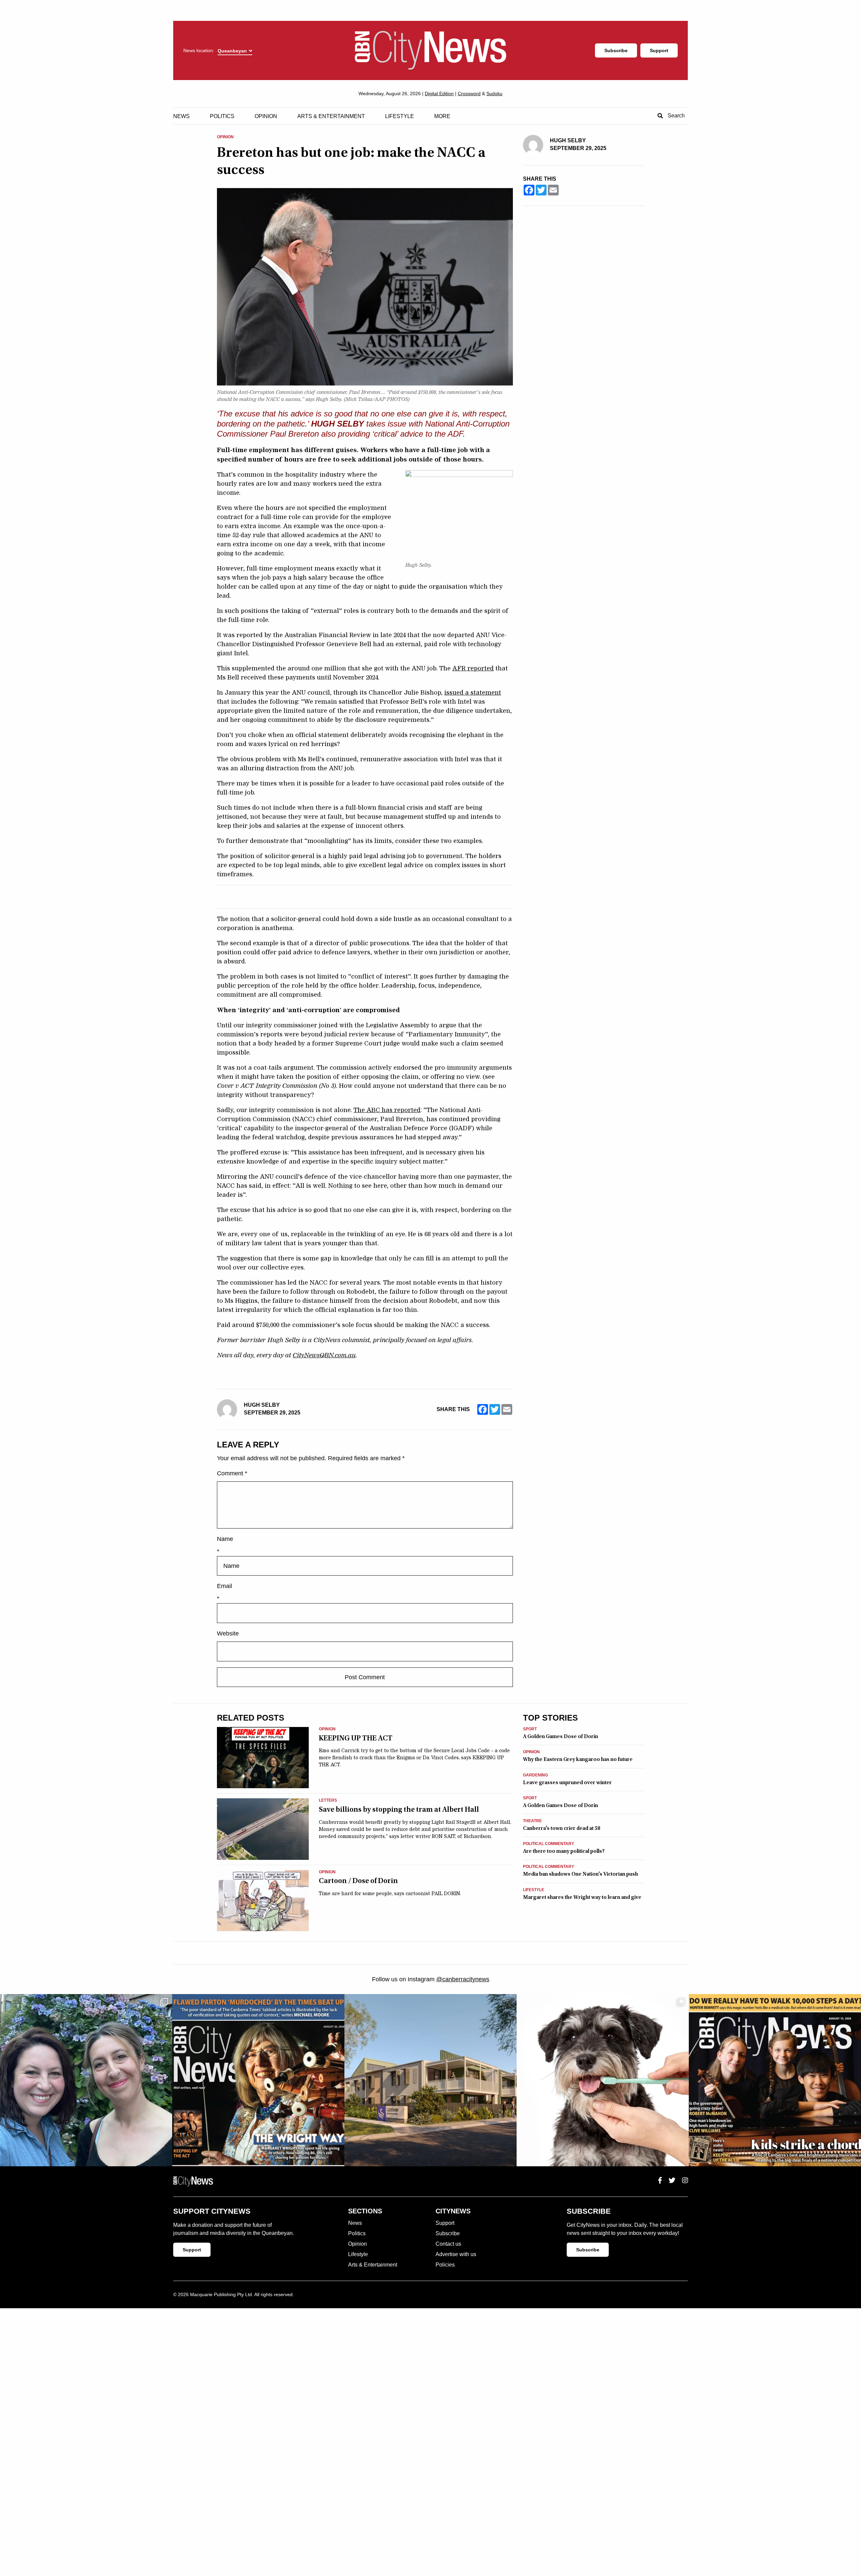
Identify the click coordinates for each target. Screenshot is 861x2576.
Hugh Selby (262, 1405)
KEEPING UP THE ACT (356, 1738)
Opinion (266, 116)
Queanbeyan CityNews (430, 50)
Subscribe (616, 50)
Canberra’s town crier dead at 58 (561, 1828)
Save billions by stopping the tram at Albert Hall (399, 1809)
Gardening (535, 1775)
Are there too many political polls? (564, 1851)
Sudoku (494, 94)
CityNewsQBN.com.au (324, 1355)
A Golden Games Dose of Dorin (560, 1736)
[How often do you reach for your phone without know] (86, 2080)
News (181, 116)
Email (224, 1586)
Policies (445, 2265)
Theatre (532, 1821)
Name (225, 1539)
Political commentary (549, 1844)
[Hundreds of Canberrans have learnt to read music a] (258, 2080)
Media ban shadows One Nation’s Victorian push (581, 1874)
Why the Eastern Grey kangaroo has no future (578, 1759)
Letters (328, 1800)
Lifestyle (400, 116)
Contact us (448, 2244)
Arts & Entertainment (331, 116)
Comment (232, 1473)
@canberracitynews (463, 1979)
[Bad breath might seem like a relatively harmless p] (603, 2080)
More (442, 116)
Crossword (469, 94)
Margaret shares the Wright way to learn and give (582, 1897)
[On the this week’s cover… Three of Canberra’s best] (775, 2080)
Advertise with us (456, 2254)
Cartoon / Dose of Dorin (358, 1881)
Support (659, 50)
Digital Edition (439, 94)
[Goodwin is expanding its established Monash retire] (430, 2080)
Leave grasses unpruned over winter (567, 1782)
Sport (530, 1729)
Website (228, 1633)
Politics (222, 116)
